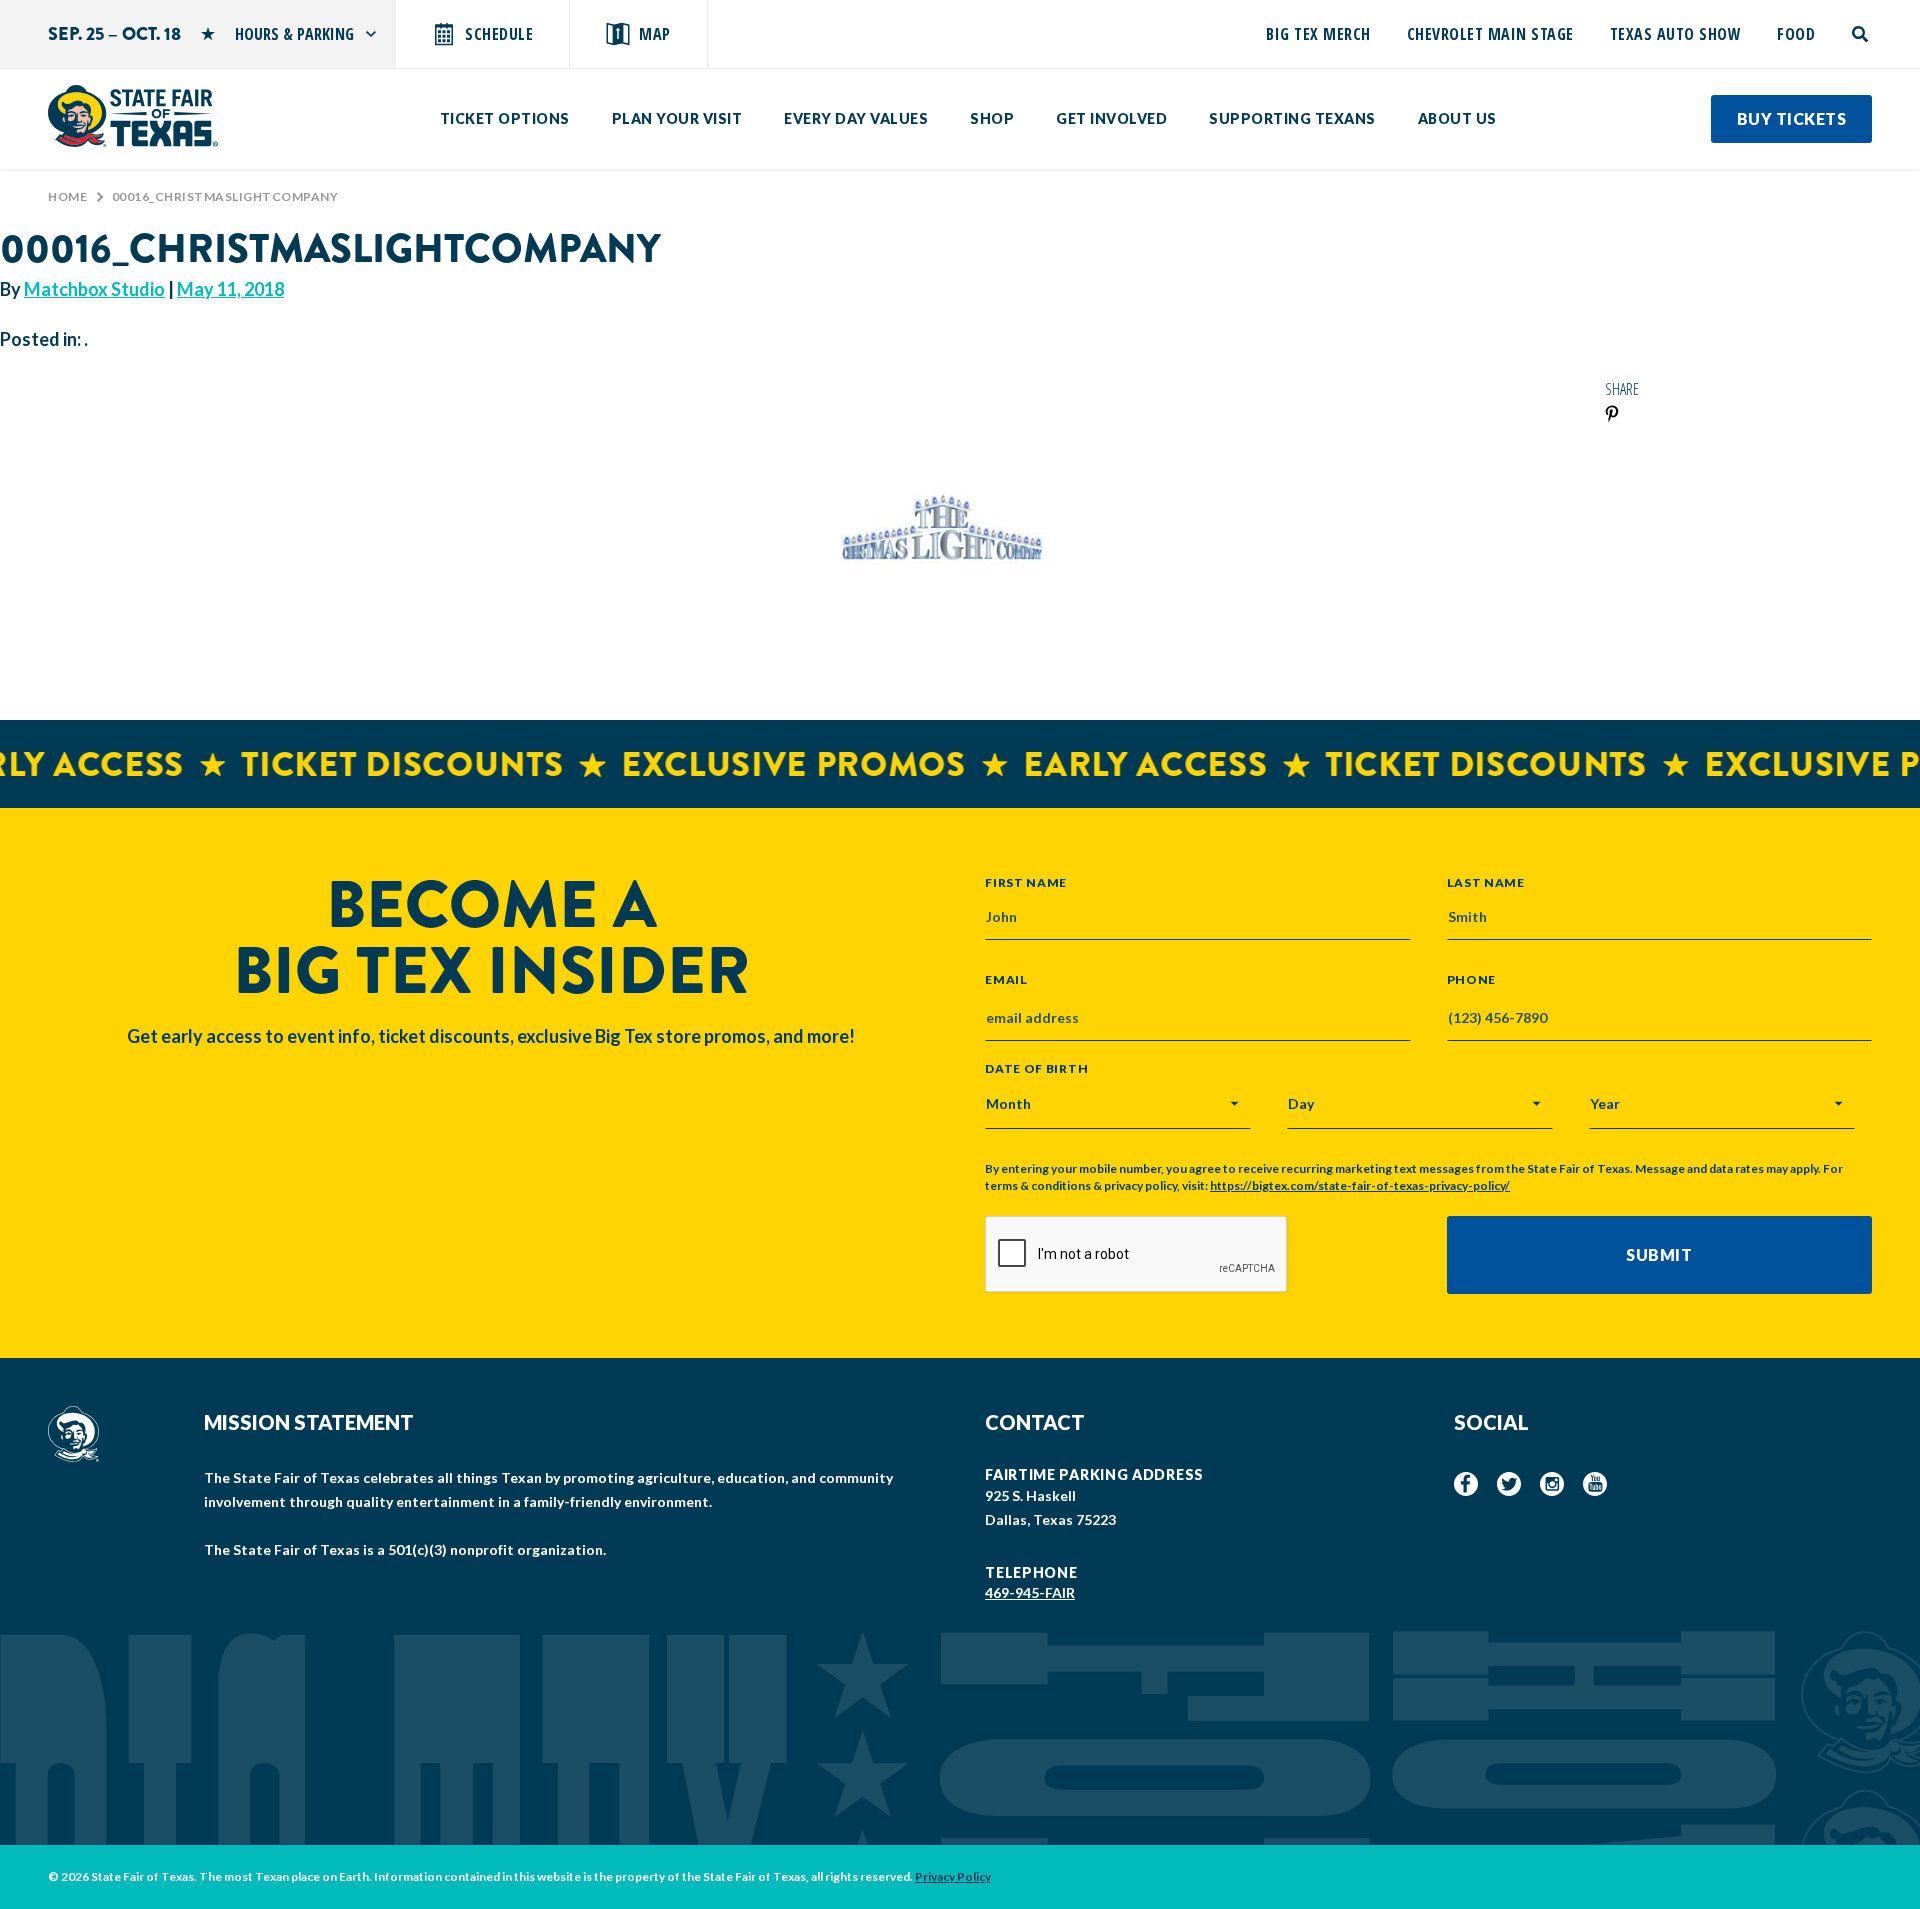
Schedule (499, 34)
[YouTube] (1595, 1484)
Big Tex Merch (1318, 34)
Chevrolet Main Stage (1490, 34)
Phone (1472, 980)
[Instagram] (1552, 1484)
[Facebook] (1466, 1484)
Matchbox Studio (94, 289)
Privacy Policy (953, 1876)
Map (655, 34)
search (1861, 34)
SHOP (992, 118)
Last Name (1486, 882)
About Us (1457, 118)
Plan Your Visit (677, 118)
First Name (1026, 882)
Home (67, 196)
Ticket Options (505, 118)
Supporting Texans (1292, 118)
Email (1006, 980)
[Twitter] (1509, 1484)
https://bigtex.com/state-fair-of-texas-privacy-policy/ (1360, 1185)
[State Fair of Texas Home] (133, 116)
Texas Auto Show (1676, 34)
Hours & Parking (294, 34)
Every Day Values (856, 118)
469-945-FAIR (1030, 1592)
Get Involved (1111, 118)
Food (1796, 34)
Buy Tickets (1792, 118)
